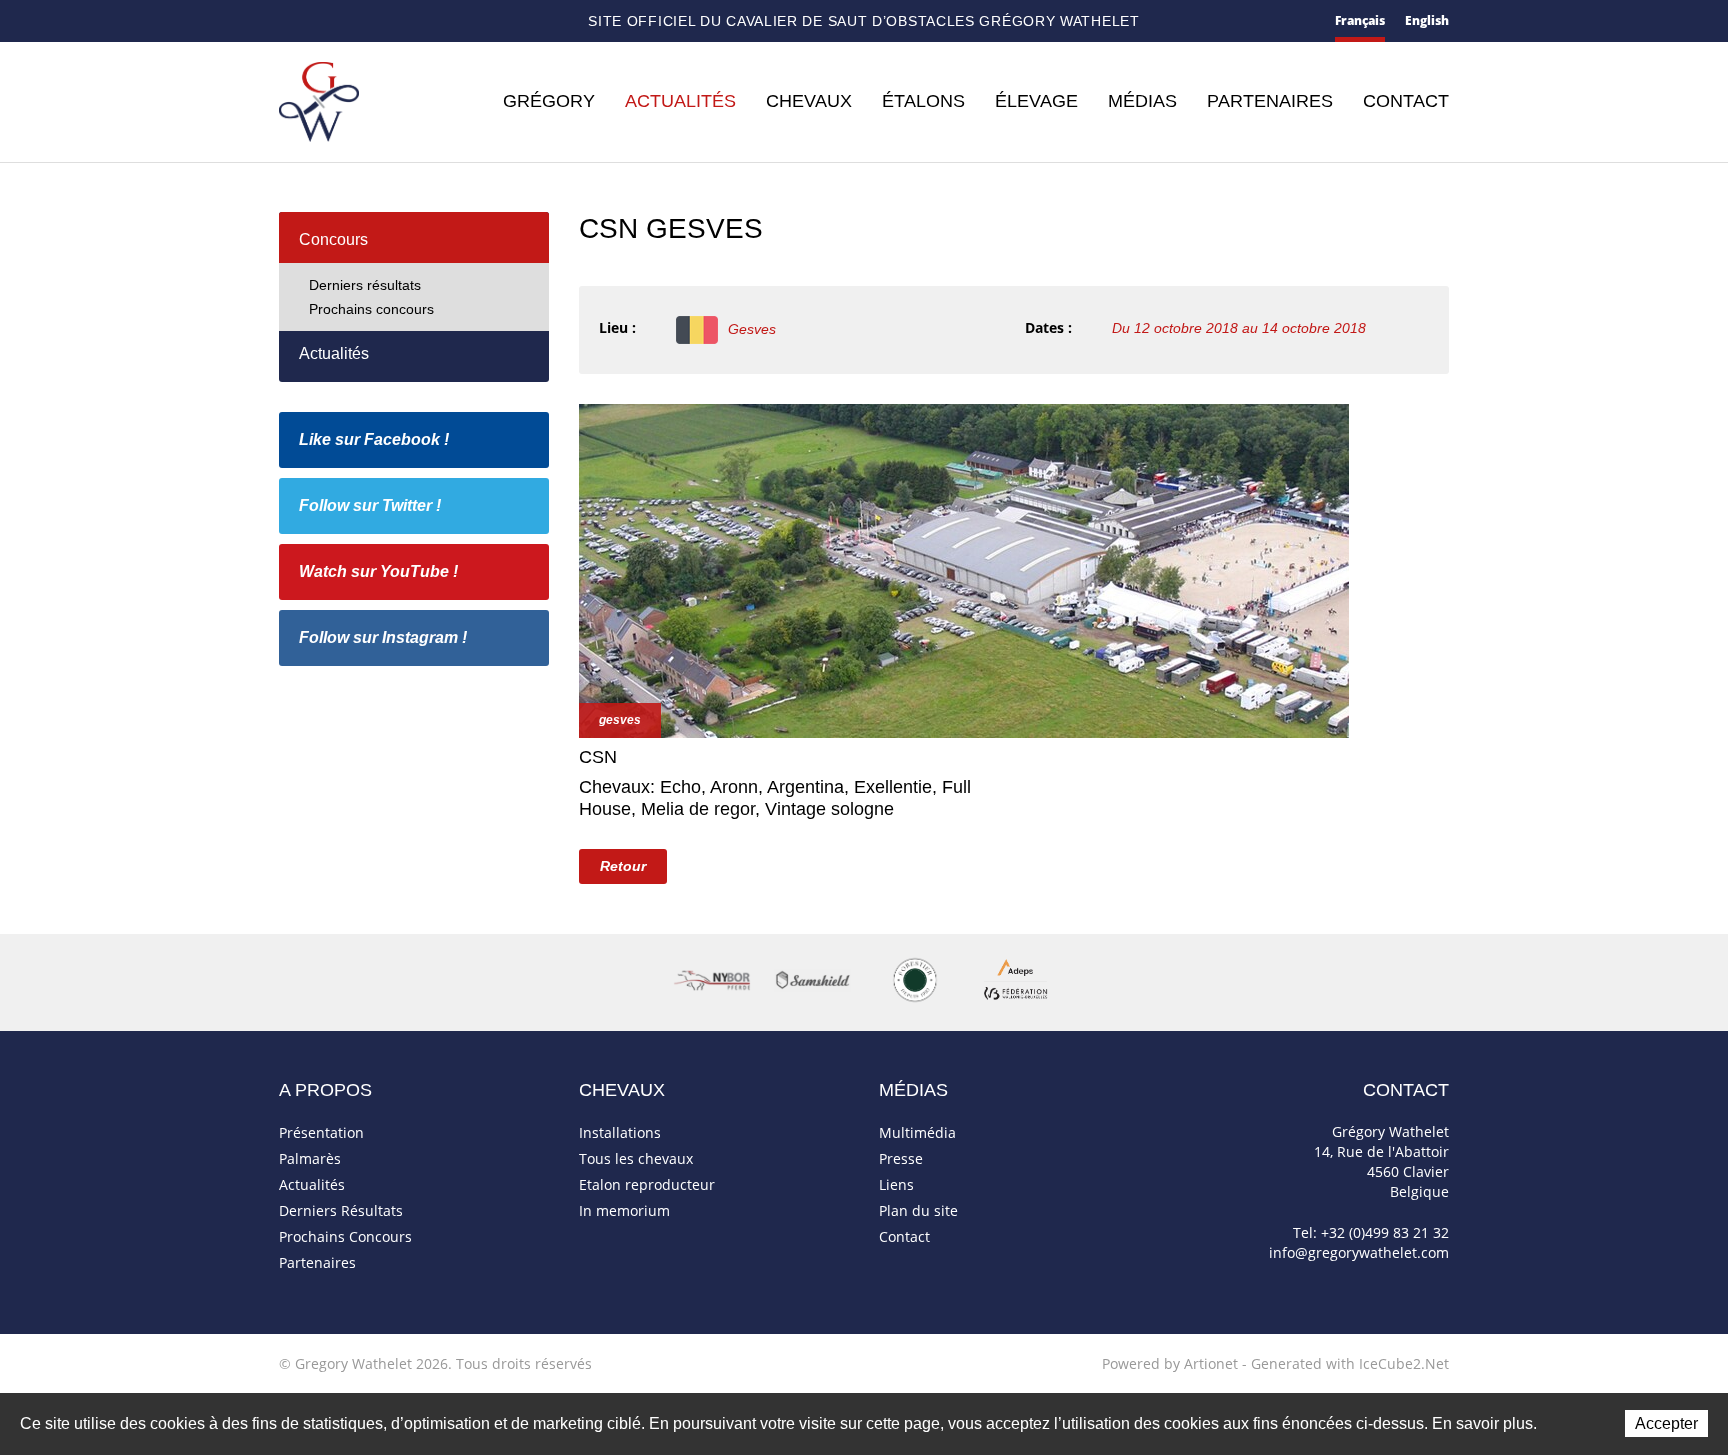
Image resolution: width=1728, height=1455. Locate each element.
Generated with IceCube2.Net (1350, 1363)
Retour (623, 866)
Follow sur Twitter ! (370, 505)
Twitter (425, 21)
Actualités (680, 101)
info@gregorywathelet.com (1359, 1252)
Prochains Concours (345, 1236)
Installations (620, 1132)
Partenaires (1270, 101)
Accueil (287, 21)
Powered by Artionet (1170, 1363)
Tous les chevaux (636, 1158)
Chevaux (809, 101)
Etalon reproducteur (647, 1184)
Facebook (394, 19)
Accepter (1666, 1423)
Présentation (321, 1132)
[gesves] (964, 568)
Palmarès (310, 1158)
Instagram (494, 19)
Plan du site (360, 22)
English (1427, 20)
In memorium (624, 1210)
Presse (901, 1158)
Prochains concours (371, 309)
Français (1360, 20)
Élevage (1036, 101)
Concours (333, 239)
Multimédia (917, 1132)
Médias (1142, 101)
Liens (896, 1184)
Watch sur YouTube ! (378, 571)
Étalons (923, 101)
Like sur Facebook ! (374, 439)
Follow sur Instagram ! (383, 637)
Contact (323, 22)
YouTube (459, 22)
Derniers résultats (365, 285)
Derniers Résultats (341, 1210)
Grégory (549, 101)
